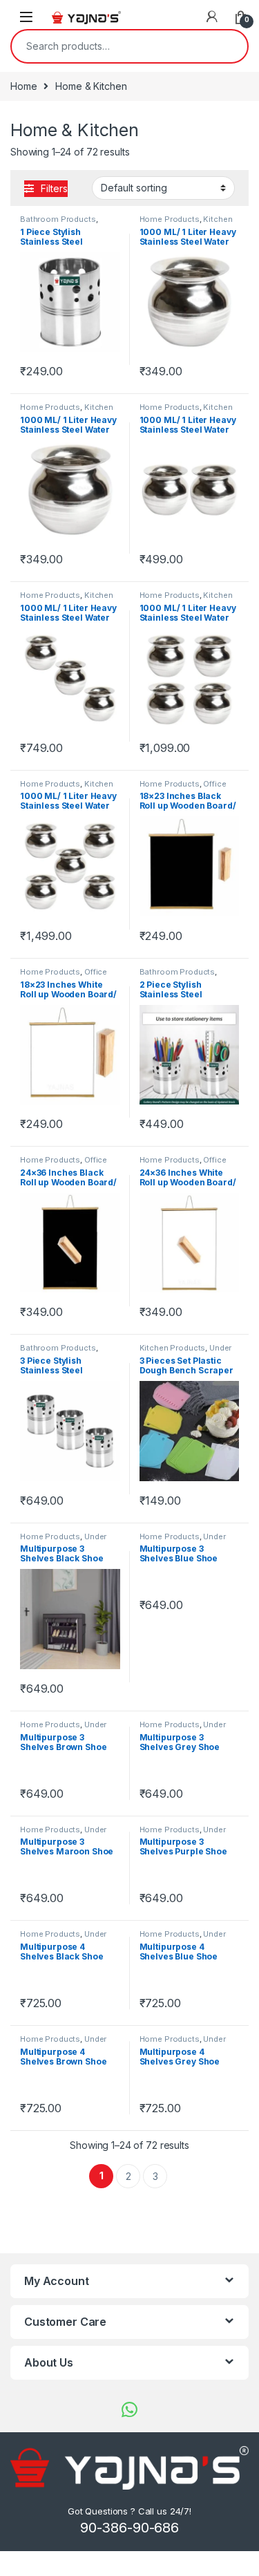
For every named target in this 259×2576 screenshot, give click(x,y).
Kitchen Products (173, 1348)
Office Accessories (183, 788)
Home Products (170, 219)
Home (23, 86)
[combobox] (110, 46)
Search (228, 46)
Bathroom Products (58, 219)
